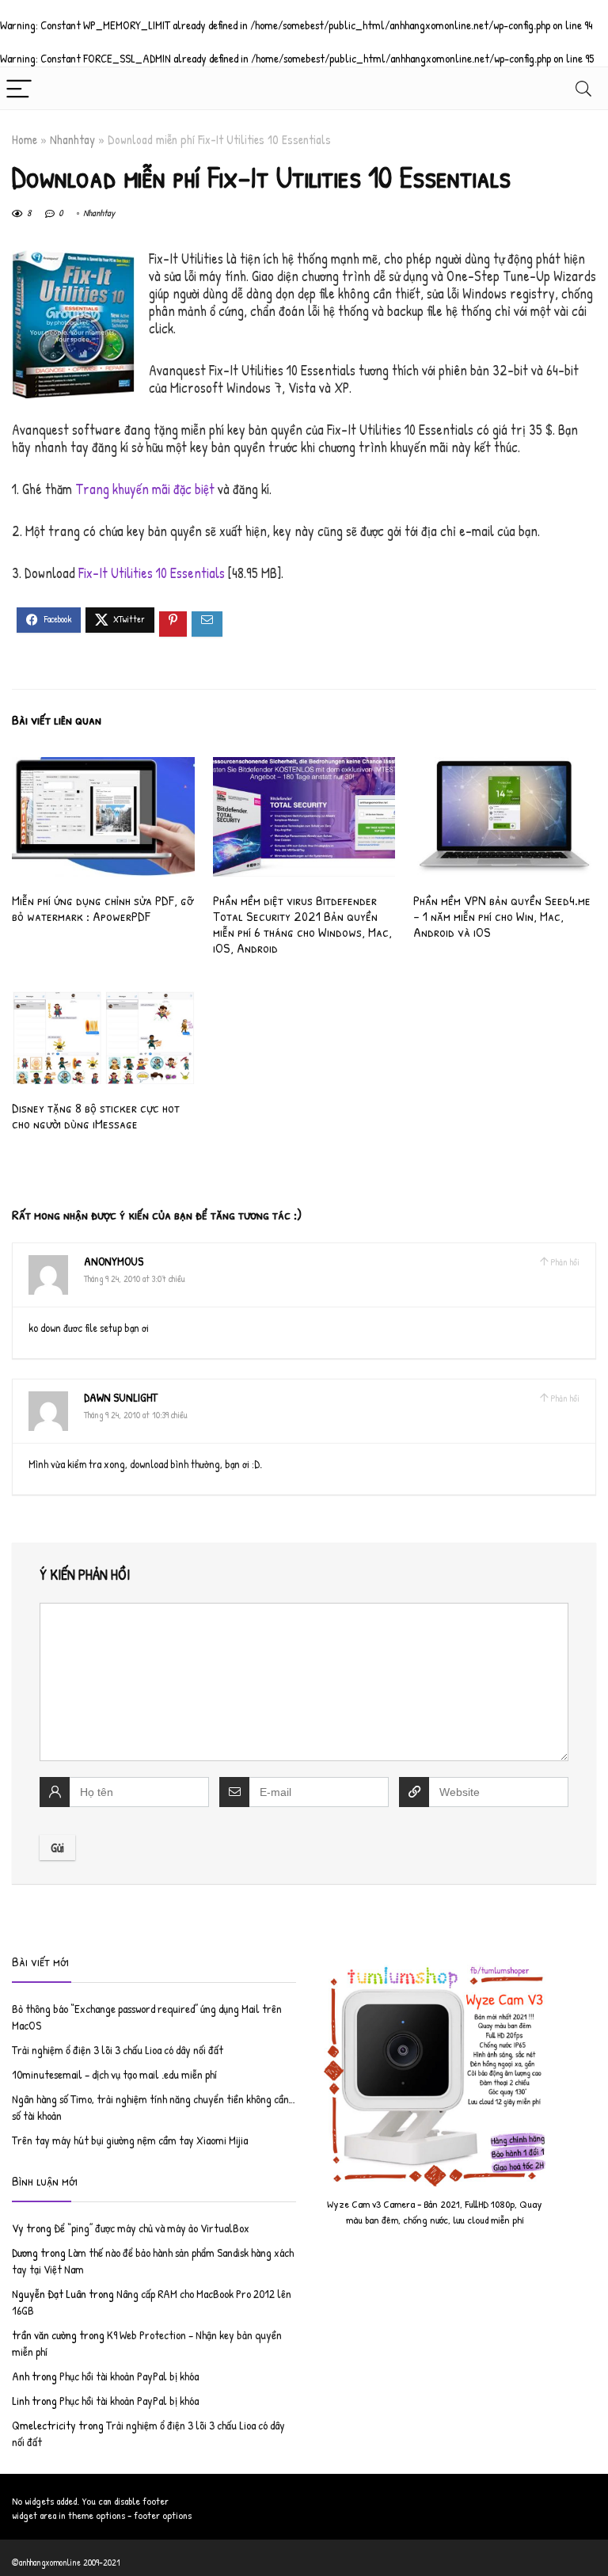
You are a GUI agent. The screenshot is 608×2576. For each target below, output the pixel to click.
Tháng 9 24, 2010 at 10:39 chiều (136, 1415)
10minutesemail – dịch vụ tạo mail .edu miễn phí (114, 2074)
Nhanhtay (72, 139)
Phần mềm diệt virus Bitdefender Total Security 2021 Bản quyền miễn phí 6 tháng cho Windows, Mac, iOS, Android (302, 924)
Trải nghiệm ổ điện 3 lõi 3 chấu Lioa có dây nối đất (118, 2050)
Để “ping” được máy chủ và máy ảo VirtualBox (152, 2228)
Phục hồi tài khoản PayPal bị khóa (129, 2376)
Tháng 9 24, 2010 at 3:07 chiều (135, 1278)
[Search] (583, 88)
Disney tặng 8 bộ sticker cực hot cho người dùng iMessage (96, 1115)
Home (25, 139)
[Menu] (19, 88)
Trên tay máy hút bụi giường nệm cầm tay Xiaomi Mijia (130, 2140)
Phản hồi (565, 1262)
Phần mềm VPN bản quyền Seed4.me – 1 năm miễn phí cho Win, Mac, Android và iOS (502, 916)
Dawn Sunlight (121, 1397)
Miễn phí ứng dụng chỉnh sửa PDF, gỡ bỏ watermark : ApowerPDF (103, 908)
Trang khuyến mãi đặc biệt (145, 489)
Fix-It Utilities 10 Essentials (152, 573)
